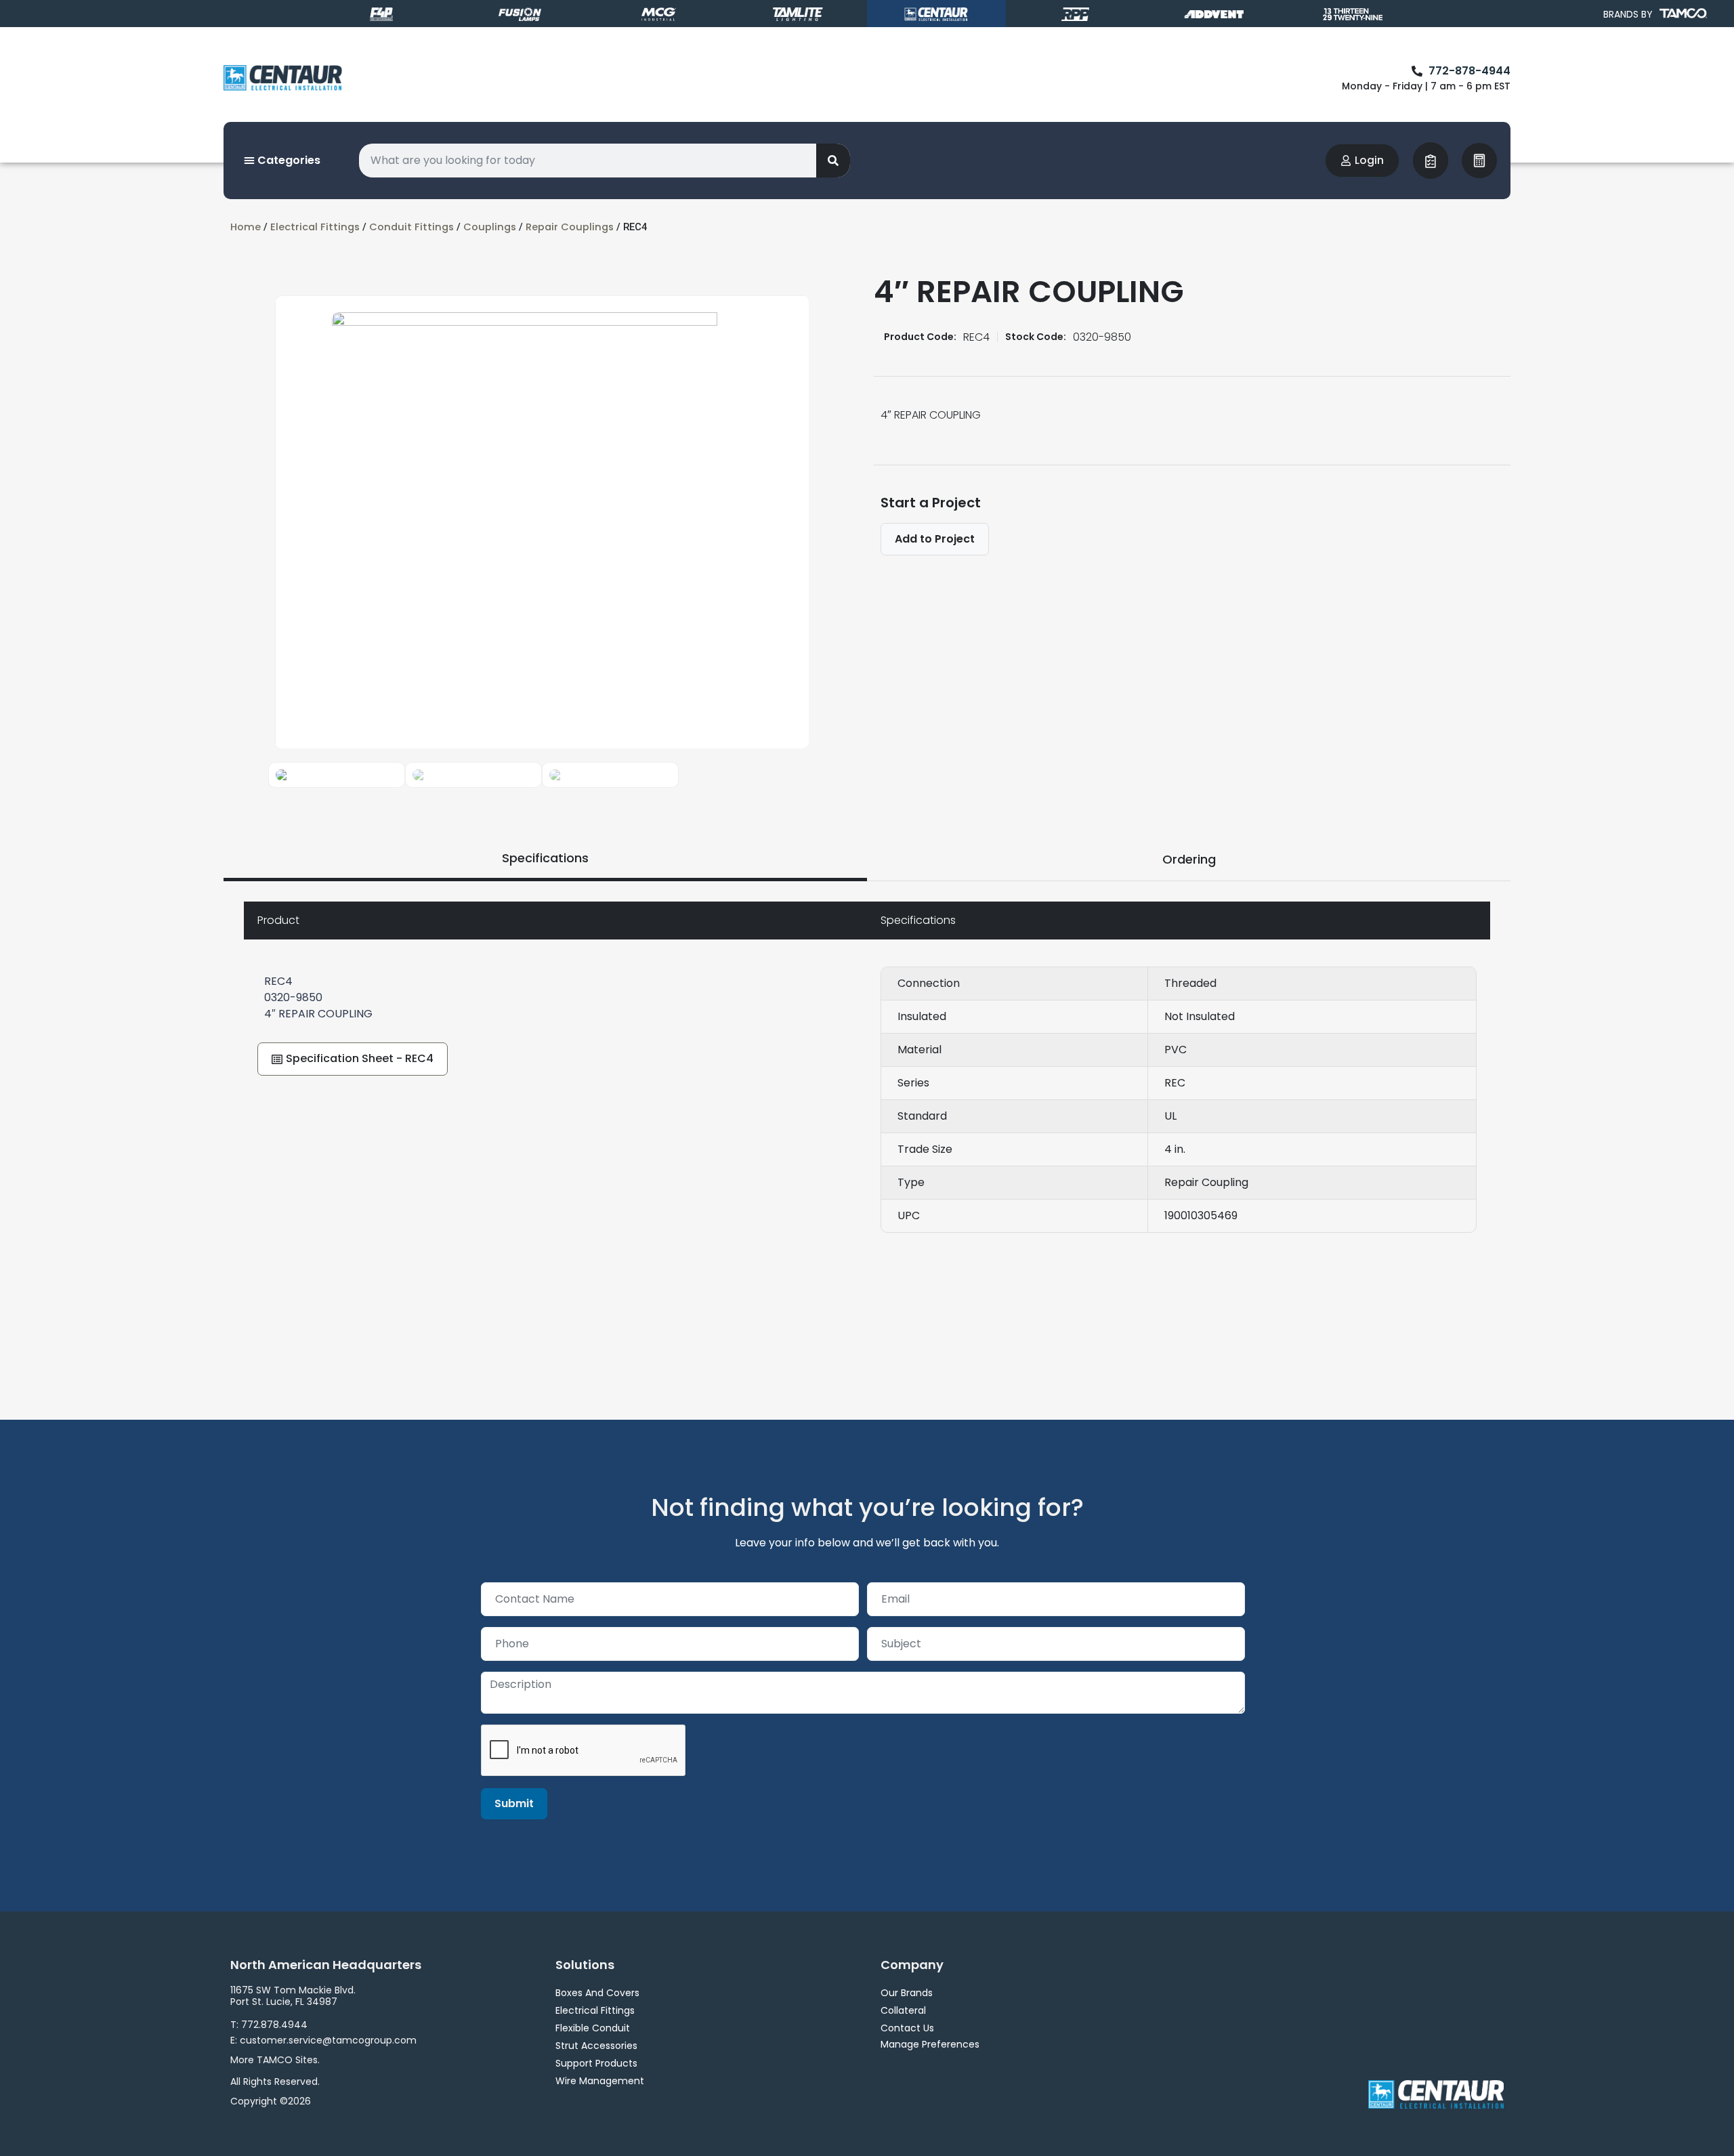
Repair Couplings (570, 227)
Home (246, 227)
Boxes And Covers (597, 1993)
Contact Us (907, 2028)
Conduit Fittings (411, 227)
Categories (288, 160)
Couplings (490, 227)
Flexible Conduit (593, 2028)
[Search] (833, 161)
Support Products (596, 2063)
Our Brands (907, 1993)
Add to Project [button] (935, 539)
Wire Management (600, 2081)
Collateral (903, 2010)
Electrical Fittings (315, 227)
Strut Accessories (596, 2046)
